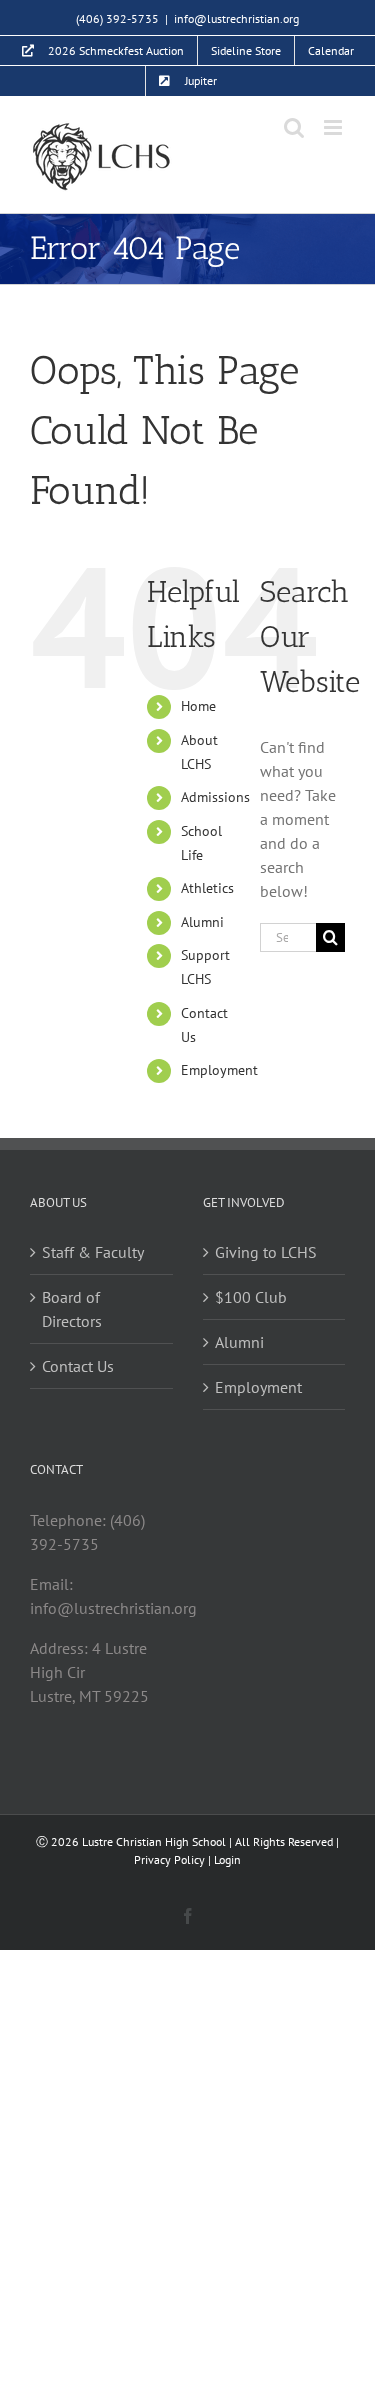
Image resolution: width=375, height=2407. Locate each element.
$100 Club (251, 1297)
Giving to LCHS (266, 1252)
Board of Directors (72, 1309)
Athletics (207, 888)
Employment (219, 1070)
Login (227, 1859)
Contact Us (78, 1366)
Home (198, 706)
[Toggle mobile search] (294, 127)
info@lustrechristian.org (236, 18)
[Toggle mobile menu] (334, 127)
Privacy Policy (169, 1859)
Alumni (202, 922)
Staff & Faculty (93, 1252)
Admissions (215, 797)
